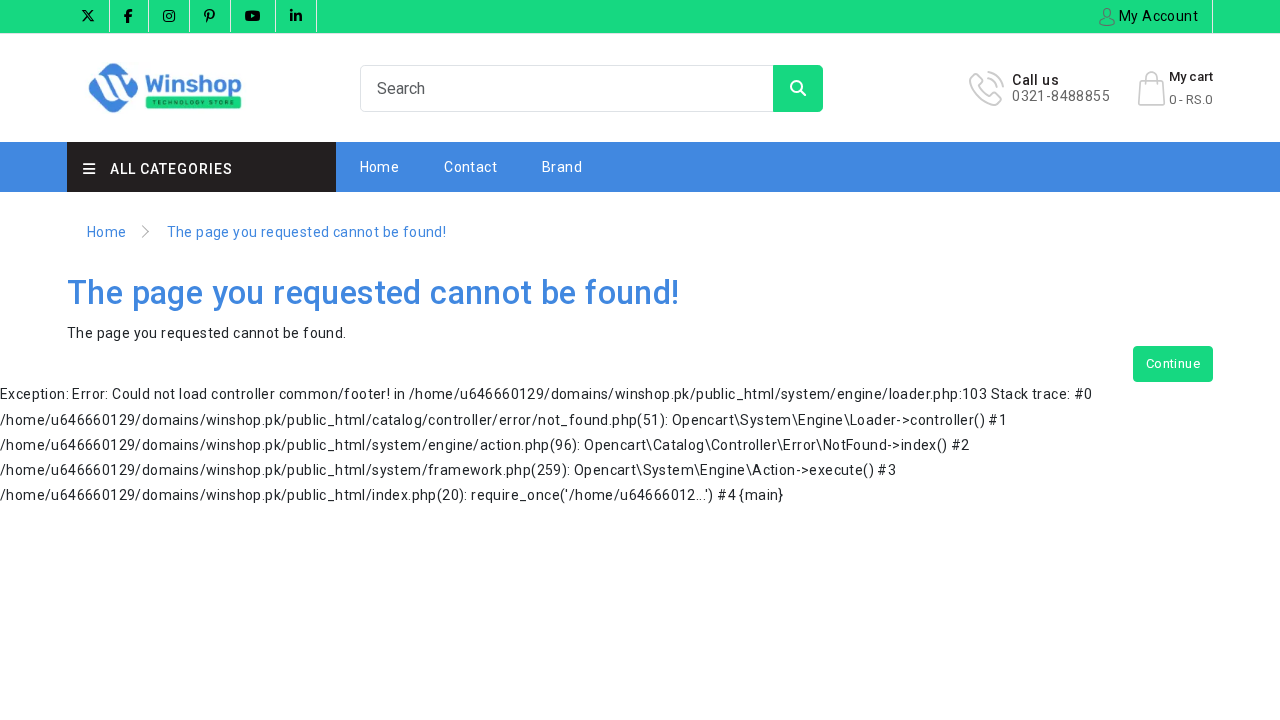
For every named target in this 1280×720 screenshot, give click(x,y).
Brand (562, 167)
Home (380, 167)
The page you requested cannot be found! (307, 232)
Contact (470, 167)
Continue (1173, 363)
